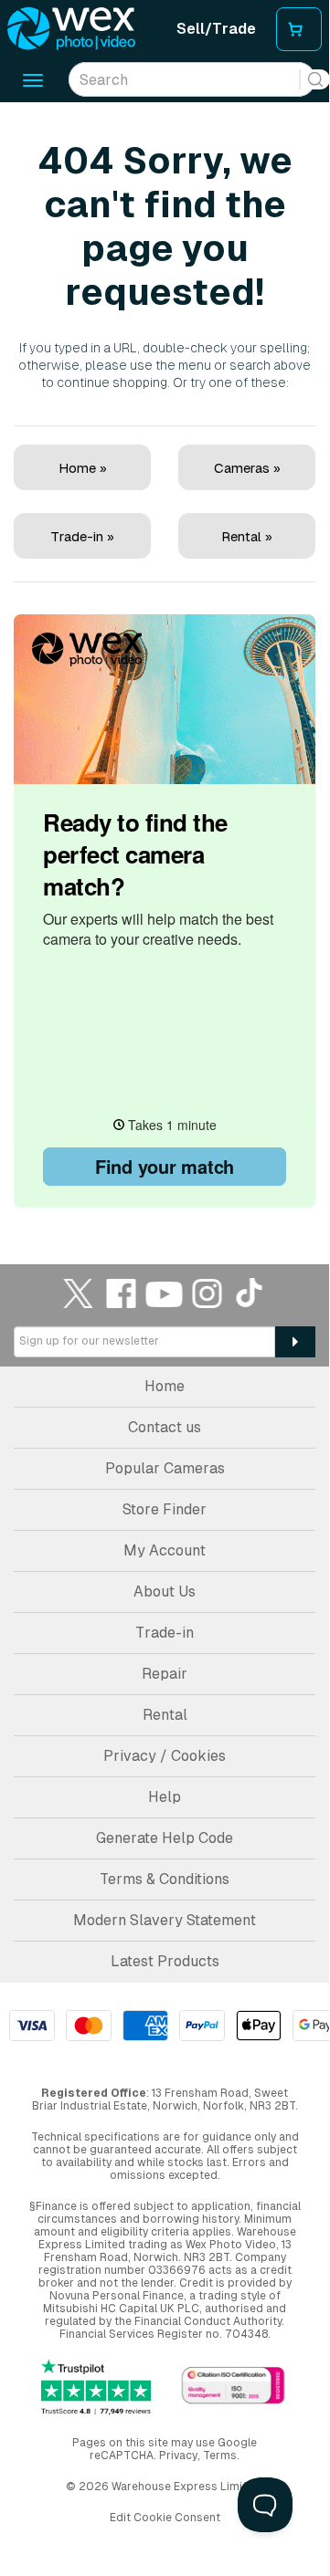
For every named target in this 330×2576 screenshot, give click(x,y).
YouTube (165, 1293)
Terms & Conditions (165, 1879)
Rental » (247, 536)
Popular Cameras (165, 1468)
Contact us (165, 1427)
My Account (165, 1550)
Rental (165, 1715)
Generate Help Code (165, 1838)
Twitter (79, 1293)
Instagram (208, 1293)
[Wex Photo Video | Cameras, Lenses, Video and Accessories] (71, 29)
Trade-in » (82, 536)
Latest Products (165, 1961)
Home (165, 1386)
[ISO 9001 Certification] (233, 2387)
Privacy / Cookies (165, 1756)
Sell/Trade (216, 29)
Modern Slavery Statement (165, 1920)
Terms (220, 2456)
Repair (165, 1674)
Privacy (178, 2456)
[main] (165, 657)
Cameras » (247, 468)
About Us (165, 1592)
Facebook (122, 1293)
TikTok (250, 1293)
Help (165, 1797)
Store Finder (165, 1509)
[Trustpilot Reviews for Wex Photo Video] (96, 2388)
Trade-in (165, 1633)
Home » (83, 468)
